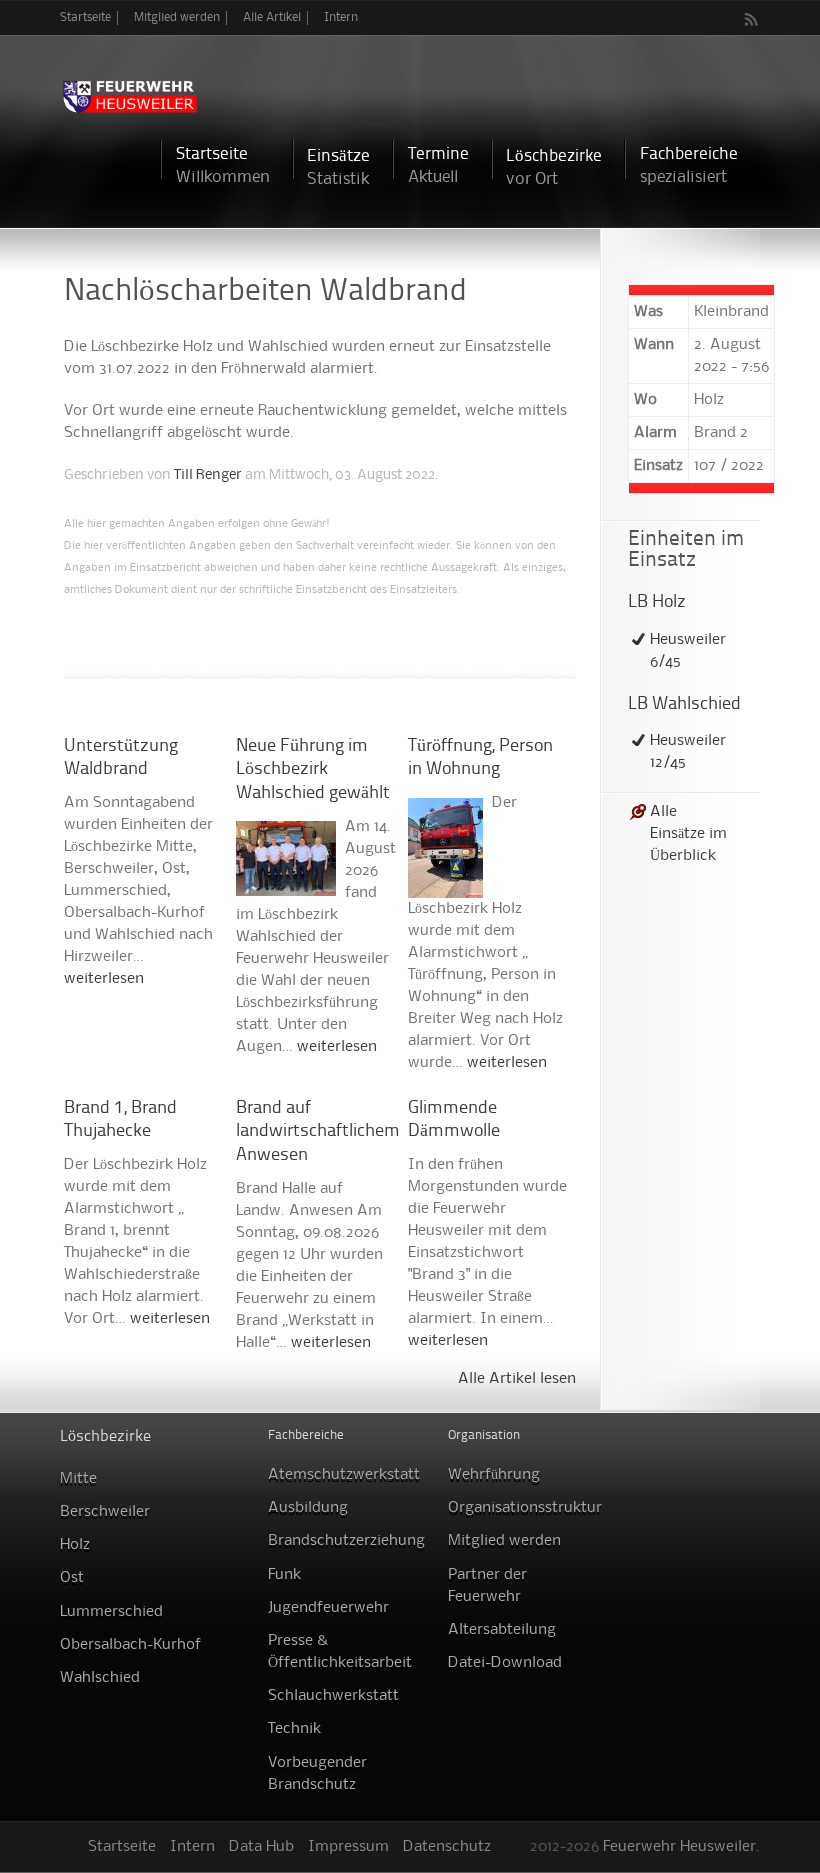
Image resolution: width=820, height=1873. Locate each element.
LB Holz (657, 602)
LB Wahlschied (684, 704)
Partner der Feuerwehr (487, 1586)
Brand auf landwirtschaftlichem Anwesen (318, 1132)
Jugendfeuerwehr (328, 1608)
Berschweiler (105, 1512)
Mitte (78, 1479)
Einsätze (338, 167)
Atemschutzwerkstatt (344, 1475)
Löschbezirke (554, 167)
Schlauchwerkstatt (333, 1696)
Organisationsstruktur (525, 1508)
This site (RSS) (752, 19)
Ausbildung (308, 1508)
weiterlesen (104, 979)
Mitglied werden (177, 17)
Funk (284, 1575)
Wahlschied (100, 1678)
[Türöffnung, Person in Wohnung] (445, 887)
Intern (341, 17)
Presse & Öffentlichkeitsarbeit (340, 1652)
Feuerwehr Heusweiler (679, 1847)
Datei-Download (505, 1663)
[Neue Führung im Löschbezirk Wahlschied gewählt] (286, 885)
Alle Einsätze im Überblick (688, 834)
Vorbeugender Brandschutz (317, 1774)
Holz (75, 1545)
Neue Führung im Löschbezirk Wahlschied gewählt (313, 770)
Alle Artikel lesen (517, 1379)
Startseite (85, 17)
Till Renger (208, 475)
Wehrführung (494, 1475)
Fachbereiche (689, 165)
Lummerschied (111, 1612)
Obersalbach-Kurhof (130, 1645)
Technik (294, 1729)
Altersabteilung (502, 1630)
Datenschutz (447, 1847)
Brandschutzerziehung (346, 1541)
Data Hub (261, 1847)
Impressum (348, 1847)
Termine (438, 165)
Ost (72, 1578)
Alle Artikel (272, 17)
